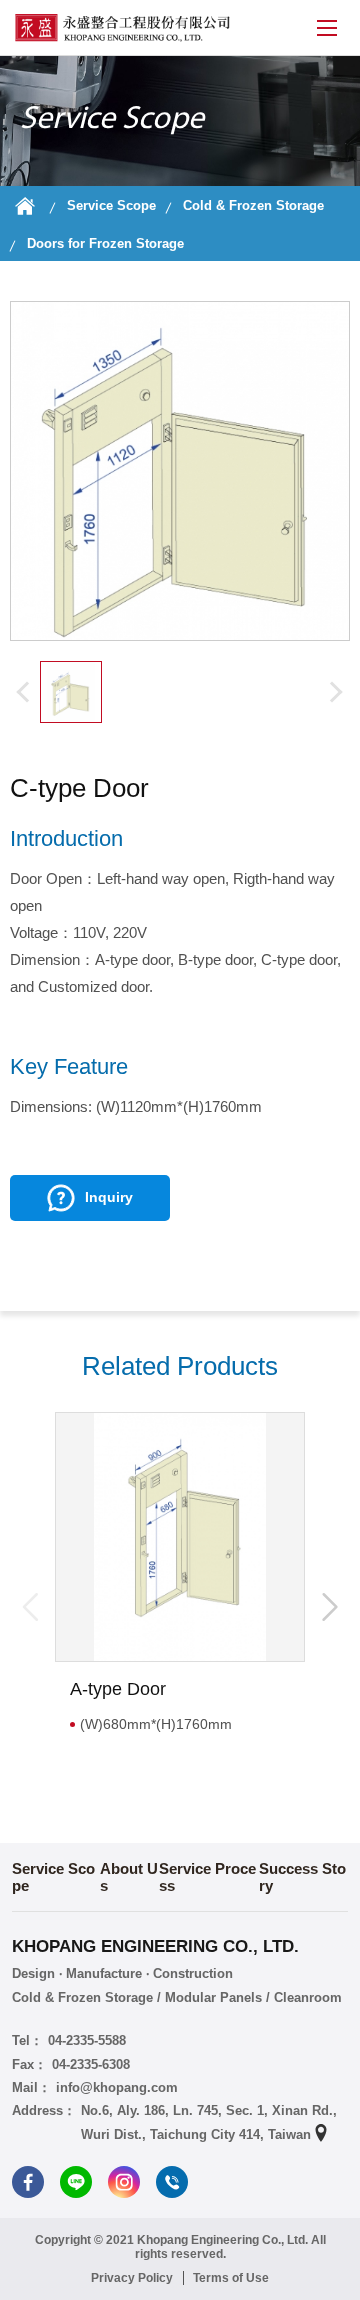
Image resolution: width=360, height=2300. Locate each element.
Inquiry (109, 1197)
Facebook (28, 2182)
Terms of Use (231, 2278)
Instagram (124, 2182)
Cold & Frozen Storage (253, 205)
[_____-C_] (71, 692)
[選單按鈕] (327, 28)
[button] (330, 1607)
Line (76, 2182)
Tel (172, 2182)
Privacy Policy (132, 2278)
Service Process (207, 1877)
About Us (129, 1877)
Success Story (302, 1877)
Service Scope (111, 205)
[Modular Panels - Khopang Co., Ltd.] (122, 28)
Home (25, 206)
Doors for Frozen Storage (105, 243)
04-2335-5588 (87, 2040)
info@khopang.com (117, 2087)
